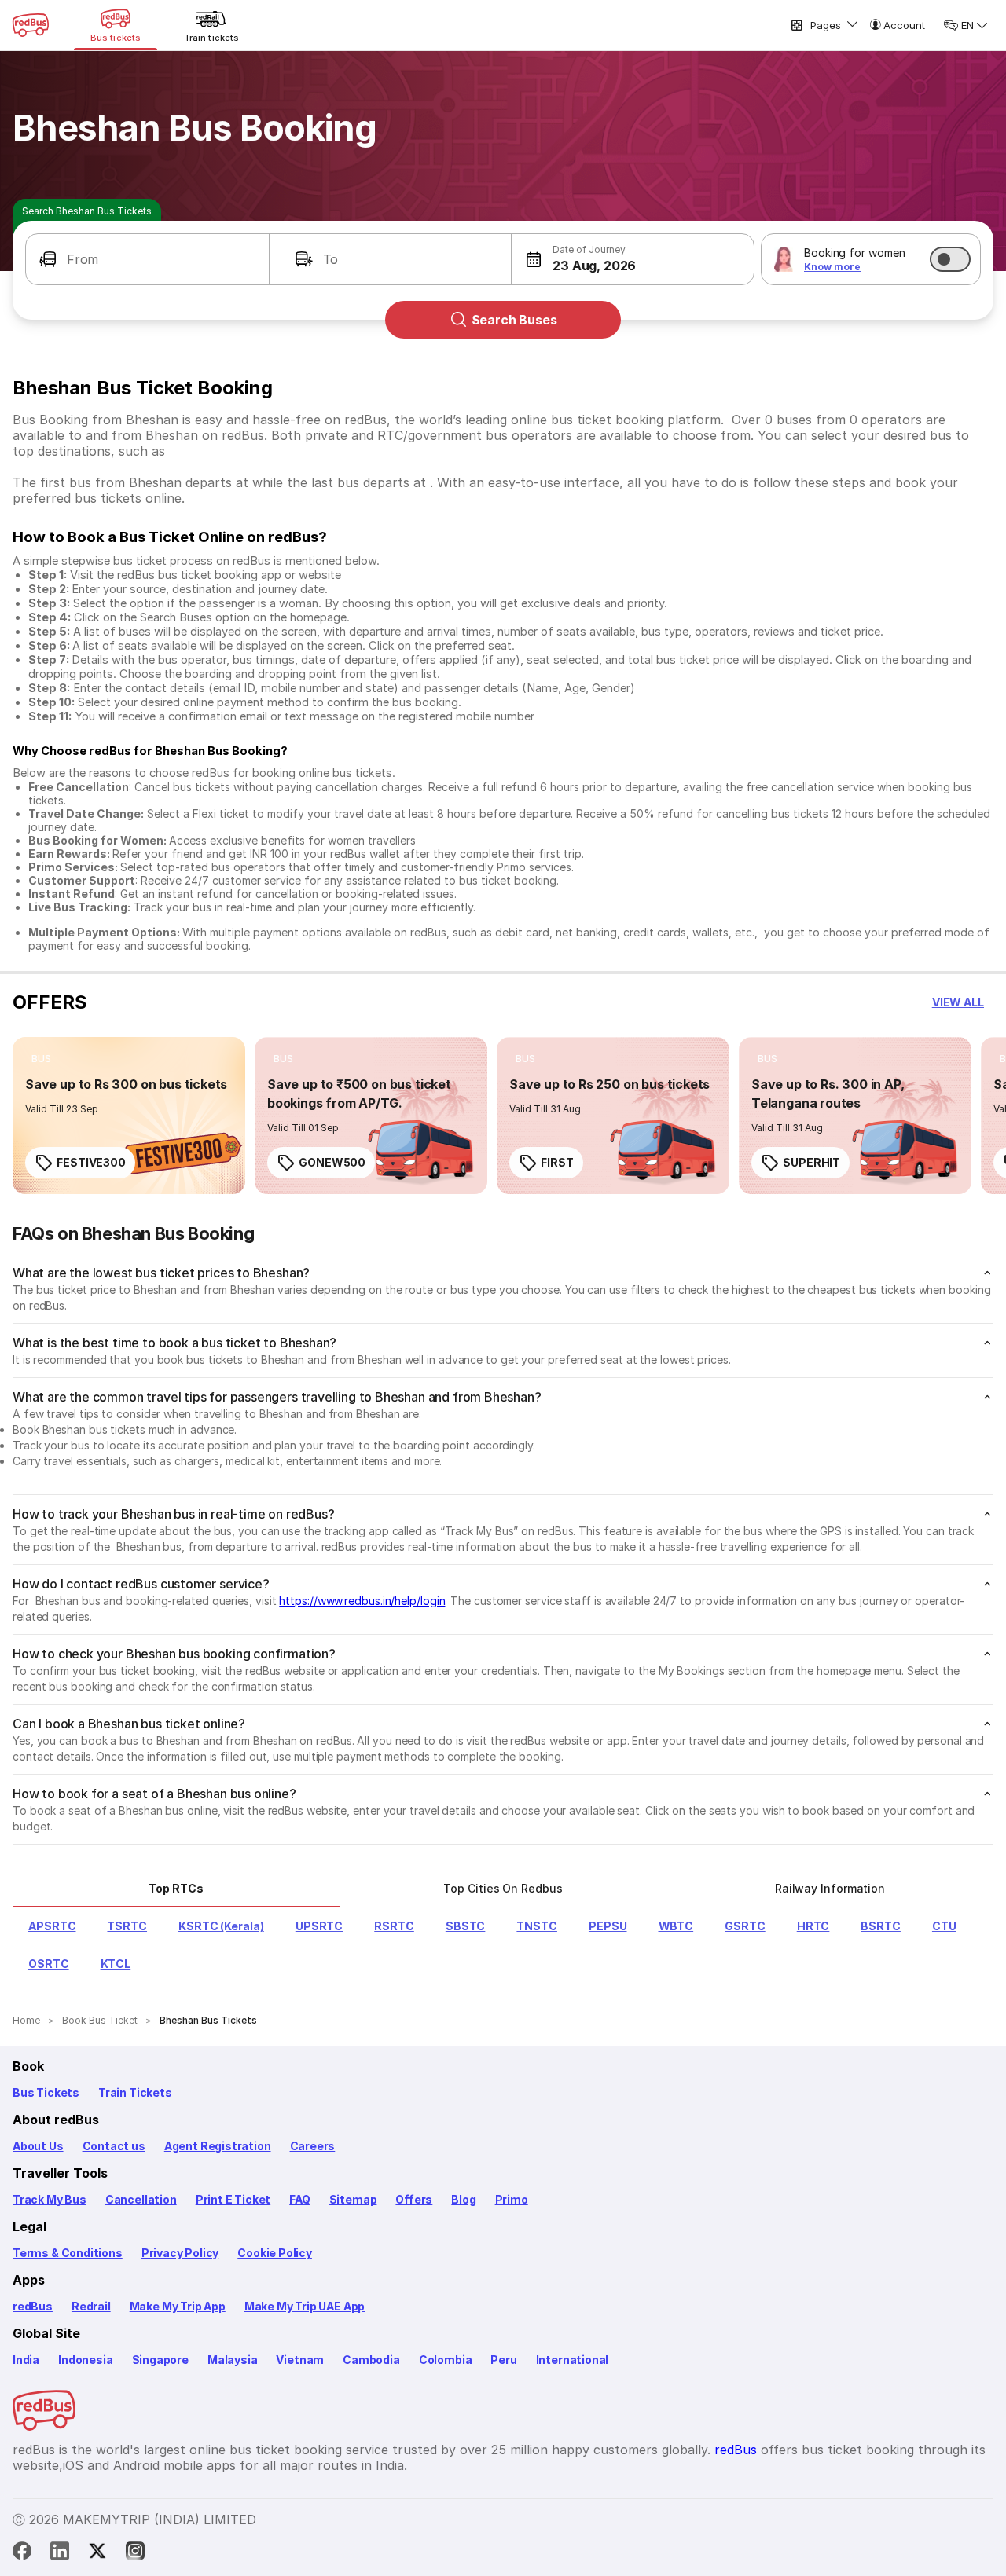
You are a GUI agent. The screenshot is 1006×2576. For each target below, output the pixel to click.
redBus (33, 2306)
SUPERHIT (811, 1162)
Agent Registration (218, 2146)
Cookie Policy (275, 2253)
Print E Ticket (233, 2199)
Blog (463, 2199)
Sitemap (353, 2199)
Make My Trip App (178, 2306)
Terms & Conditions (68, 2253)
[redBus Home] (31, 25)
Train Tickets (135, 2092)
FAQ (299, 2199)
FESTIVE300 (91, 1162)
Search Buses (514, 320)
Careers (313, 2146)
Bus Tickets (46, 2092)
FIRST (557, 1162)
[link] (129, 1116)
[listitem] (41, 1059)
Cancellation (141, 2199)
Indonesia (85, 2360)
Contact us (114, 2146)
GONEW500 (332, 1162)
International (573, 2360)
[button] (147, 259)
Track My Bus (50, 2199)
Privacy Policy (180, 2253)
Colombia (446, 2360)
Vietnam (300, 2360)
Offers (414, 2199)
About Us (38, 2146)
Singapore (160, 2360)
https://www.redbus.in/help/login (362, 1601)
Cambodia (371, 2360)
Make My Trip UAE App (305, 2306)
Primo (512, 2199)
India (26, 2360)
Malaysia (233, 2360)
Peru (503, 2360)
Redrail (91, 2306)
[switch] (950, 259)
